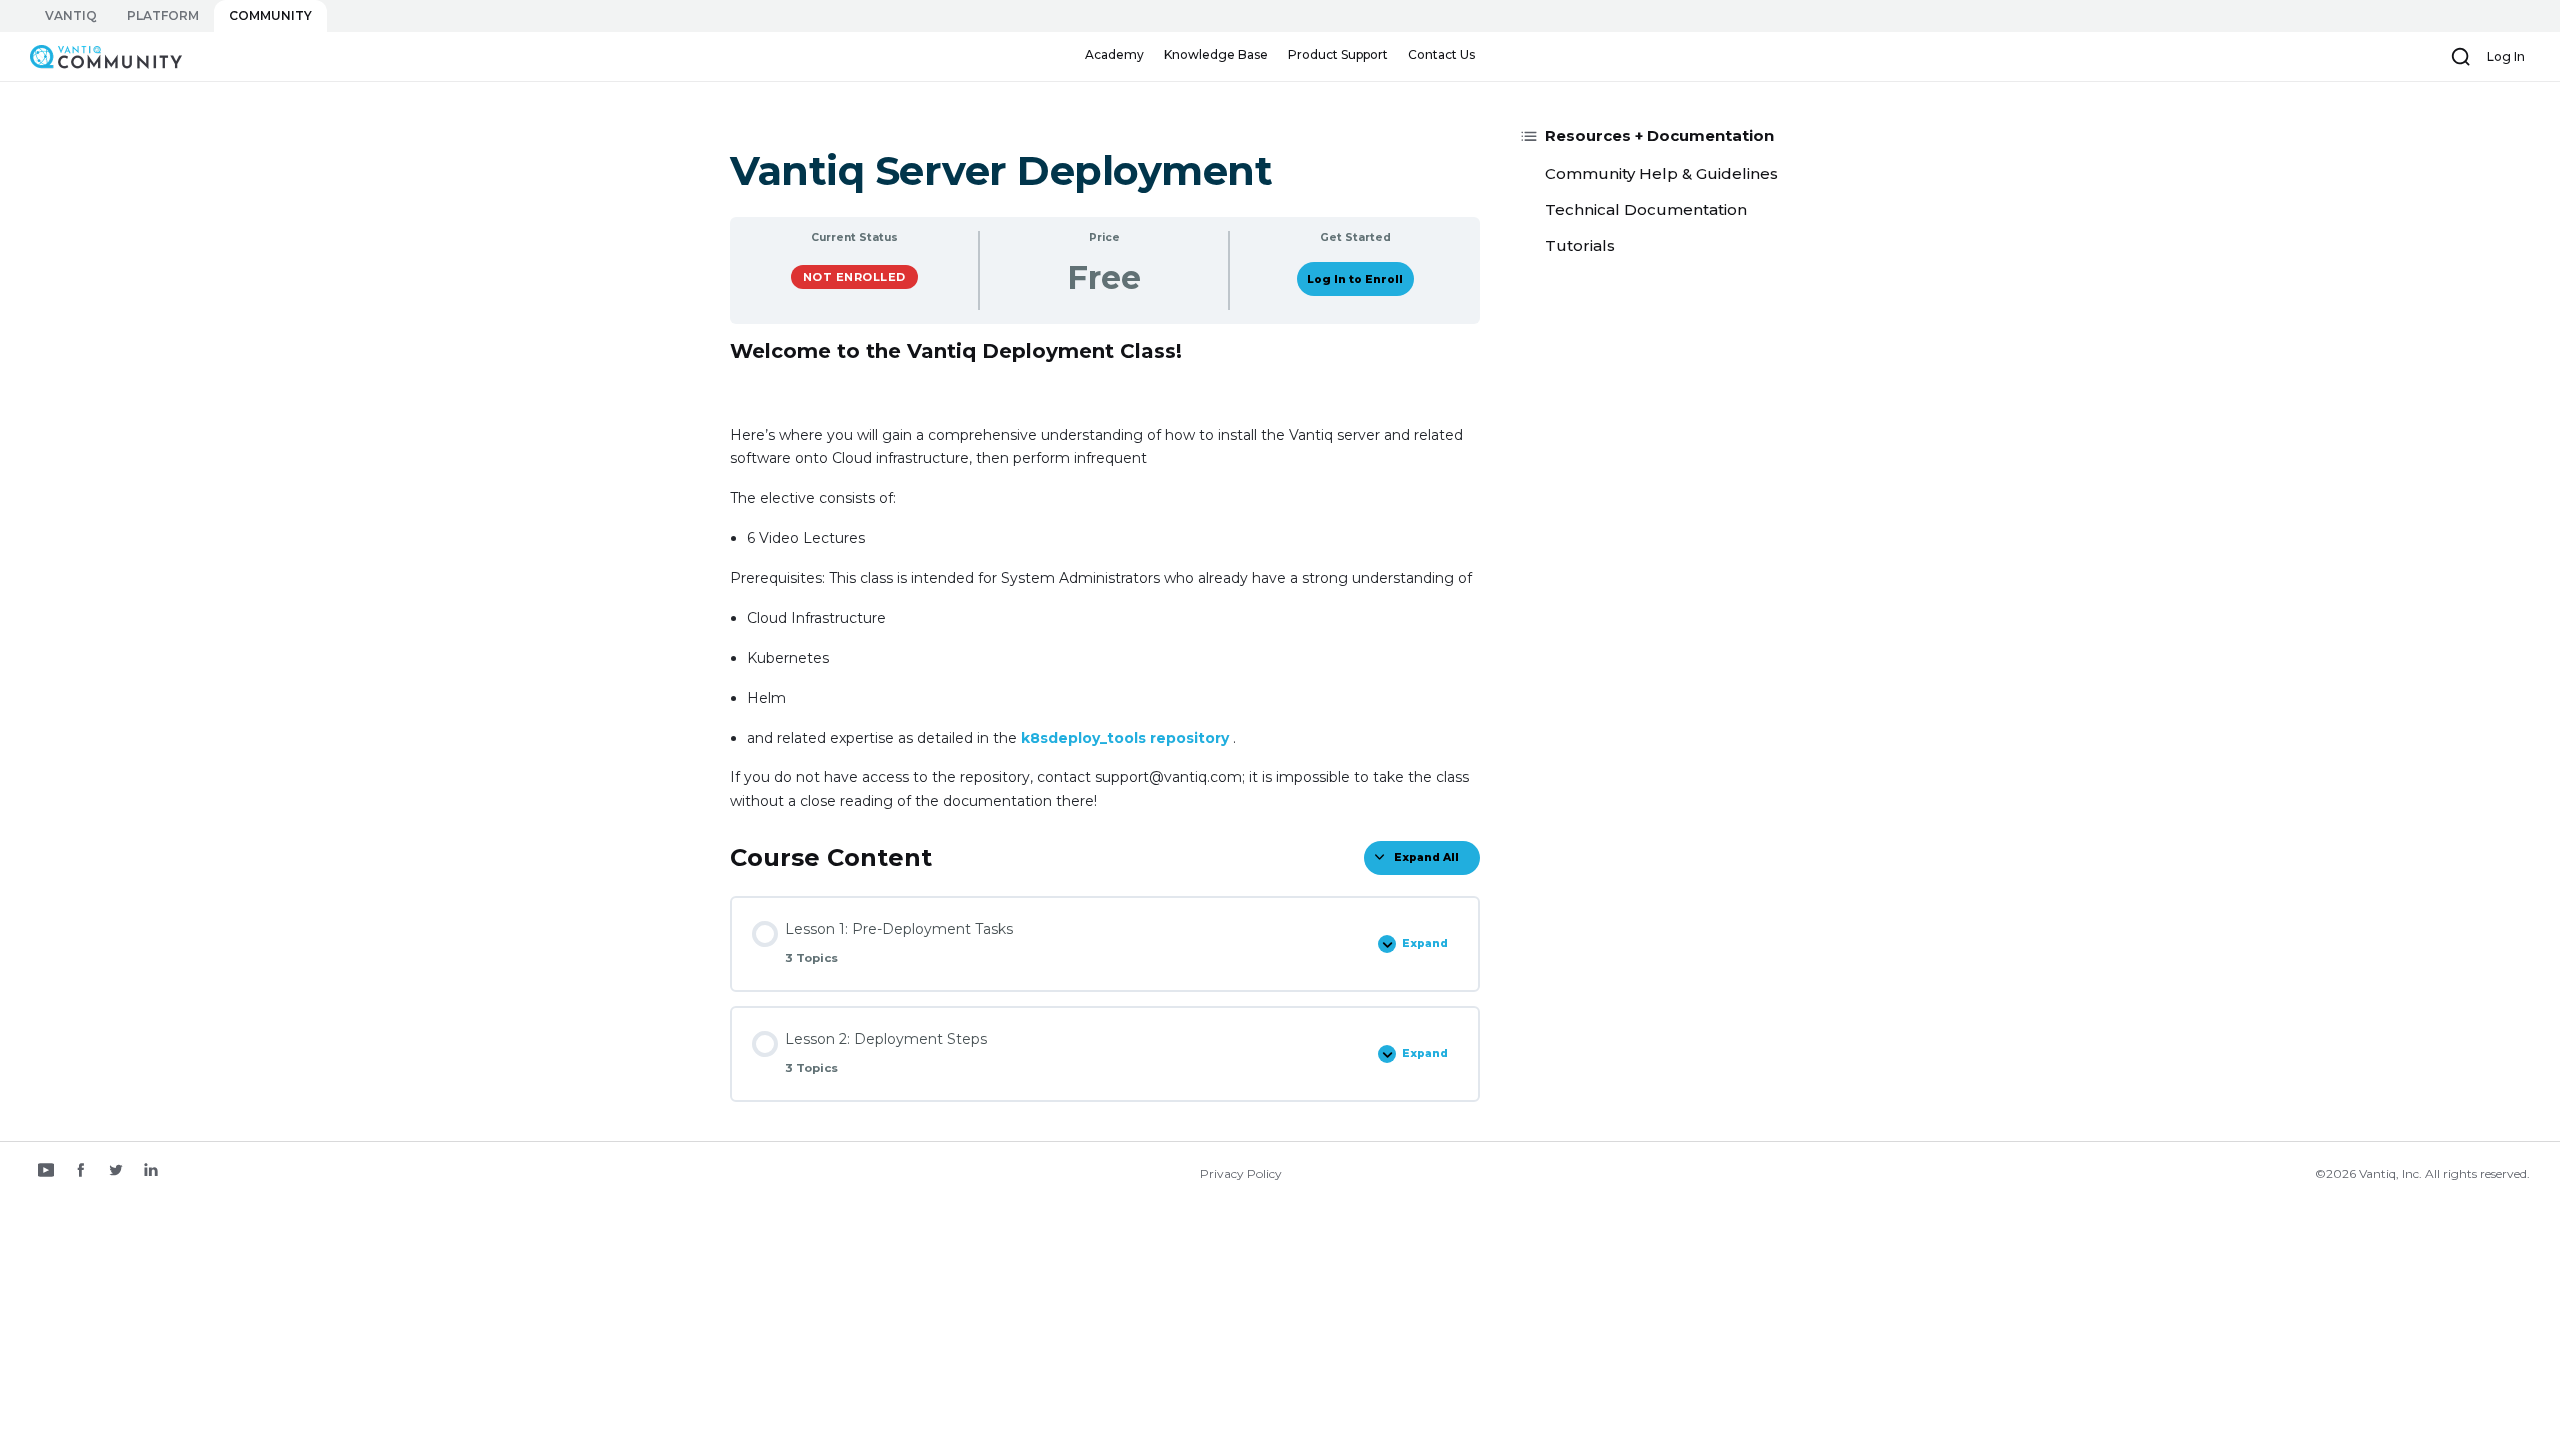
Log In (2506, 56)
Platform (163, 15)
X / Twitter (116, 1172)
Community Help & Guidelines (1661, 173)
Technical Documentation (1646, 209)
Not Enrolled (854, 277)
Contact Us (1441, 54)
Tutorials (1580, 245)
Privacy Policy (1241, 1173)
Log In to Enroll (1355, 279)
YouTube (46, 1172)
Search (2461, 57)
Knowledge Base (1216, 54)
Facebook (81, 1172)
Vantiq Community (96, 56)
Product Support (1338, 54)
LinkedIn (151, 1172)
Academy (1114, 54)
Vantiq (71, 15)
